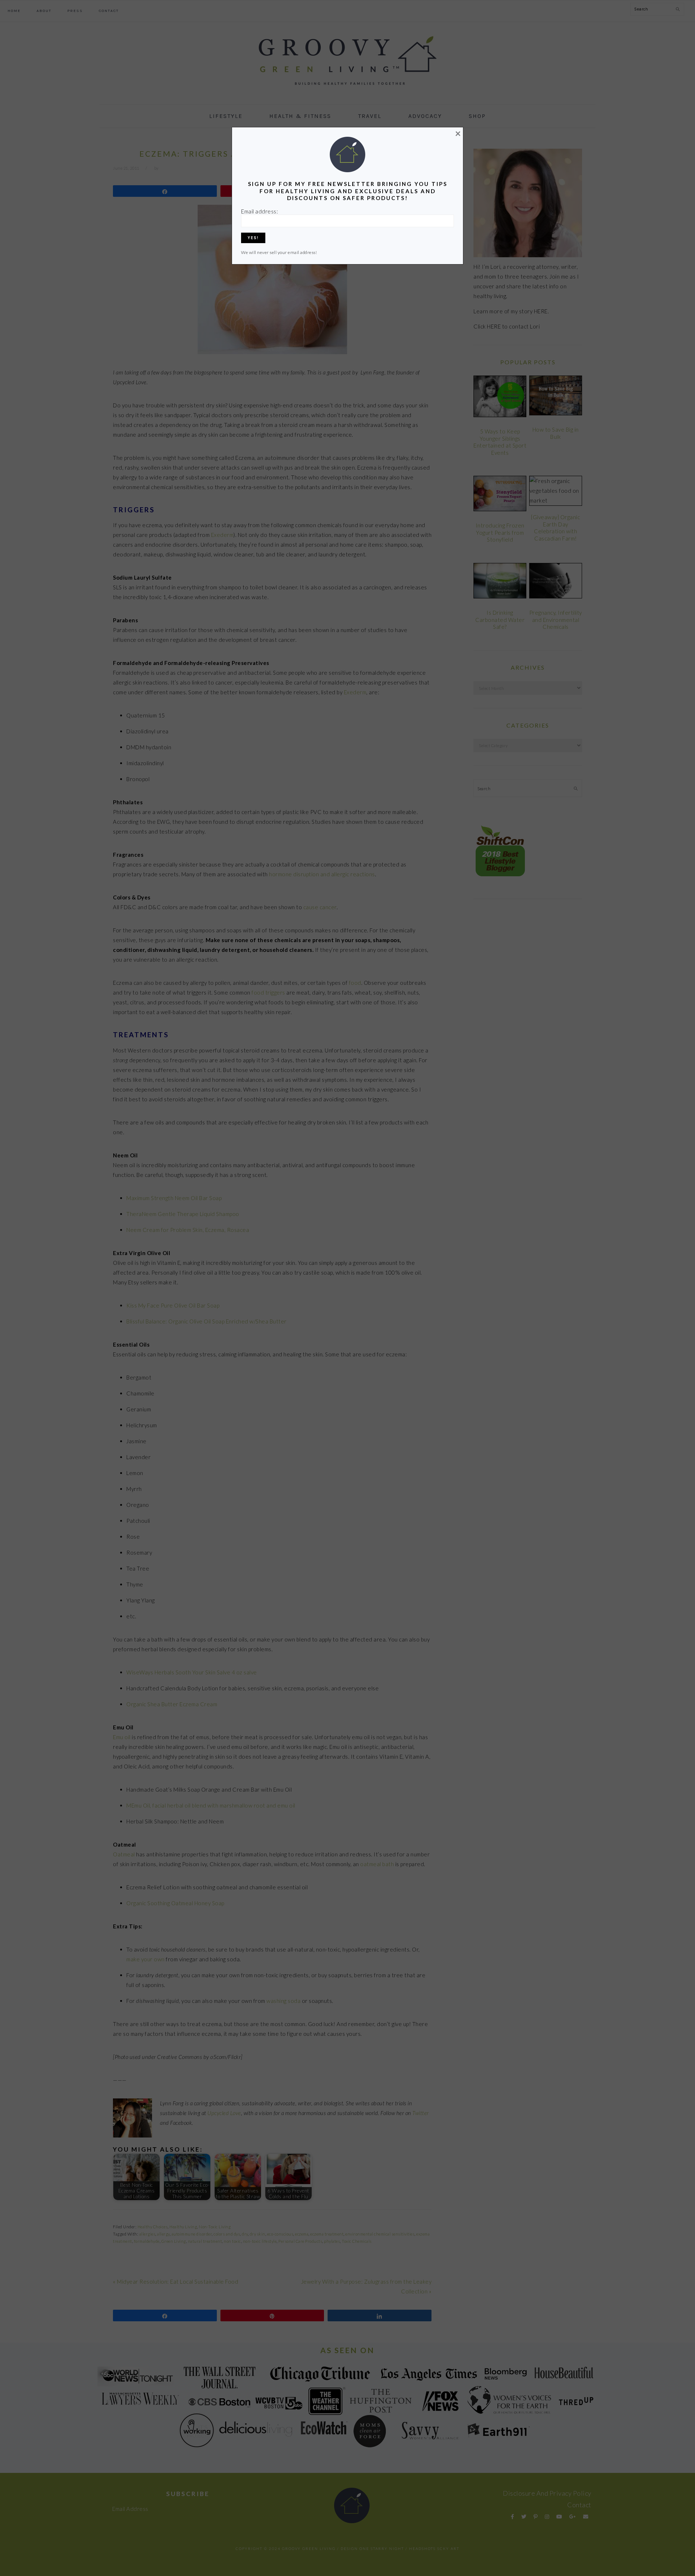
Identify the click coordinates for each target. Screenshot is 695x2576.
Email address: (260, 211)
